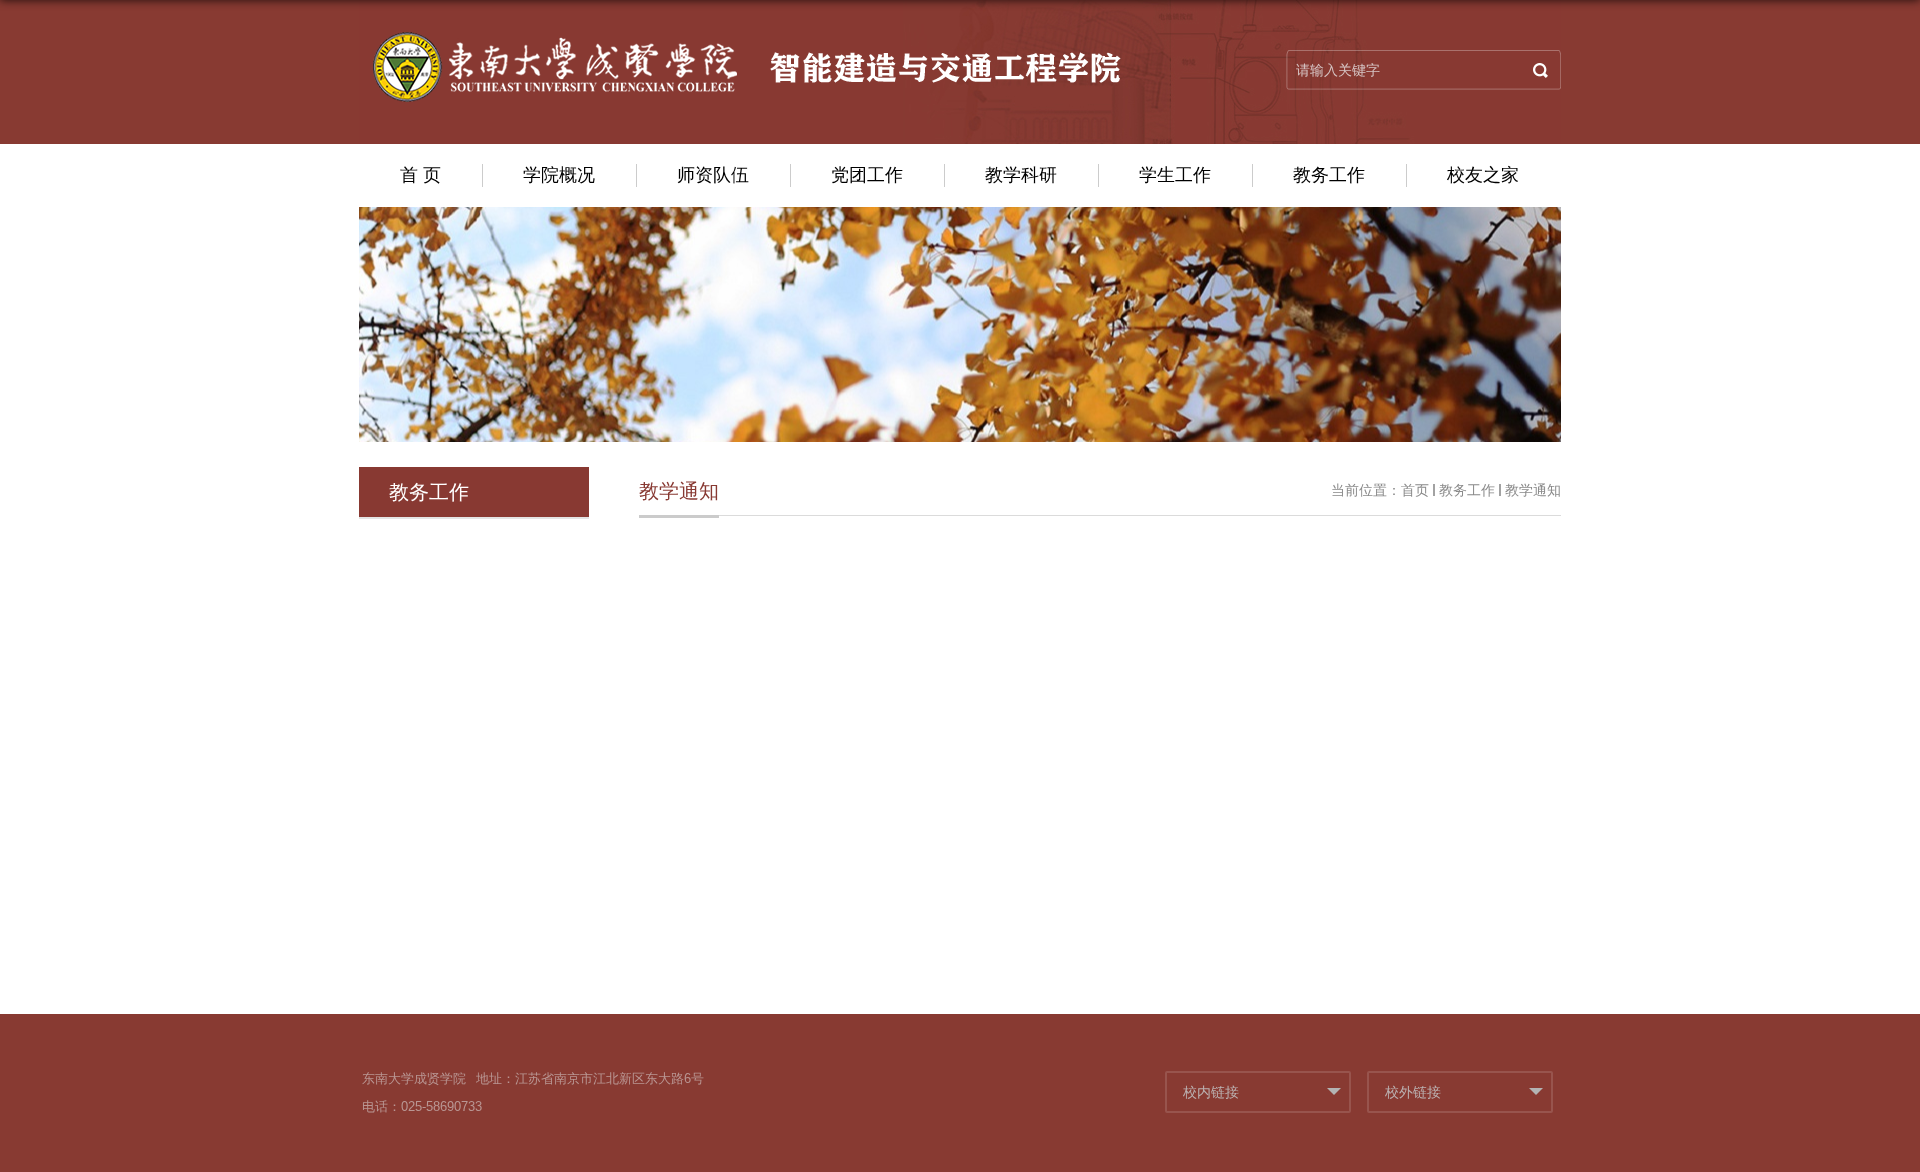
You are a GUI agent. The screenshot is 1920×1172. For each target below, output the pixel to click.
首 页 (420, 175)
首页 (1415, 490)
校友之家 (1483, 175)
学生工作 (1175, 175)
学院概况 (559, 175)
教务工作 (1329, 175)
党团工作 (867, 175)
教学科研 (1021, 175)
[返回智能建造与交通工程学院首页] (746, 63)
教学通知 (1533, 490)
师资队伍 (713, 175)
